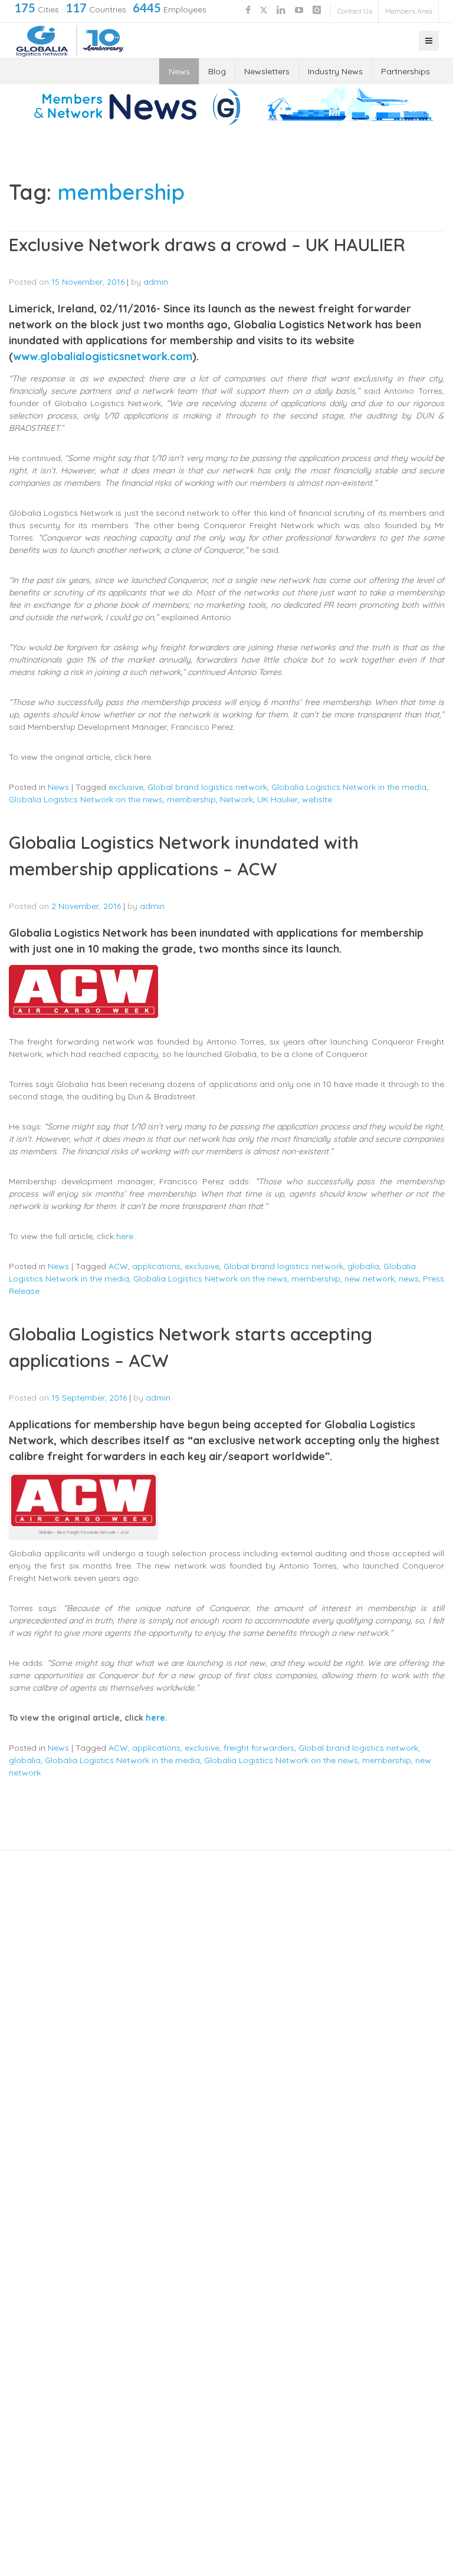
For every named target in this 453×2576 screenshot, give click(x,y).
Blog (217, 71)
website (317, 799)
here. (128, 1236)
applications (156, 1266)
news (409, 1279)
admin (156, 282)
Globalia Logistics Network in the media (349, 787)
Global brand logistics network (207, 787)
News (179, 71)
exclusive (126, 787)
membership (191, 799)
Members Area (409, 11)
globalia (363, 1266)
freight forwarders (259, 1748)
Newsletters (267, 71)
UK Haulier (278, 799)
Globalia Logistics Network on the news (86, 799)
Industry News (335, 71)
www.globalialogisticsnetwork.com (103, 356)
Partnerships (406, 71)
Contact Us (355, 11)
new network (370, 1279)
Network (237, 799)
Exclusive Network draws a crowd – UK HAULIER (207, 245)
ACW (118, 1266)
